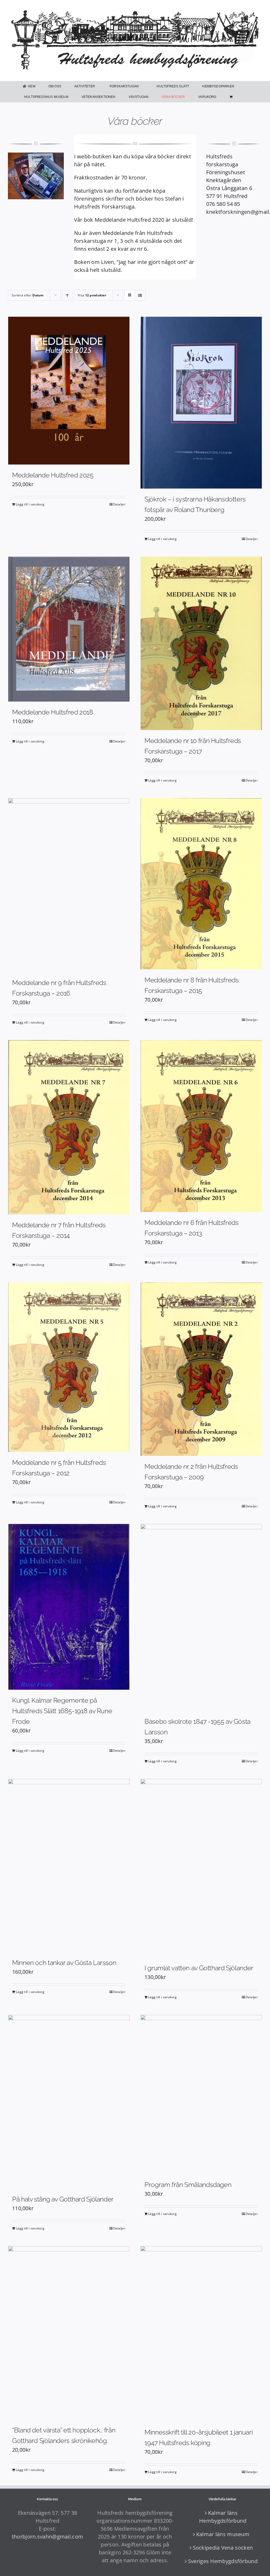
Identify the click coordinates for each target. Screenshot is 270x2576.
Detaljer (119, 504)
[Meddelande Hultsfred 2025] (69, 391)
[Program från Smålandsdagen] (201, 2095)
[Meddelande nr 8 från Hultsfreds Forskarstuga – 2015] (201, 884)
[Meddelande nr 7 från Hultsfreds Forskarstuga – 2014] (69, 1127)
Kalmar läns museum (223, 2534)
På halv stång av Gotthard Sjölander (63, 2199)
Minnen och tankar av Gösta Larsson (64, 1963)
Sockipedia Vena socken (223, 2548)
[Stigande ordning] (67, 295)
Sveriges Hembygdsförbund (223, 2561)
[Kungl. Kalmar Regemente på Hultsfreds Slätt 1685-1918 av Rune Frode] (69, 1607)
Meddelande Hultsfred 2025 (53, 475)
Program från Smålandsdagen (188, 2185)
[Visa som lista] (140, 295)
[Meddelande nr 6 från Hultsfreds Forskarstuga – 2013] (201, 1126)
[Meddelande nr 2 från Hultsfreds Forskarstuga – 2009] (201, 1369)
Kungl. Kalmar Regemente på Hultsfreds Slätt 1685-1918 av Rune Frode (62, 1711)
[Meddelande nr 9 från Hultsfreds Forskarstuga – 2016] (69, 885)
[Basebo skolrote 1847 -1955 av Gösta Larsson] (201, 1617)
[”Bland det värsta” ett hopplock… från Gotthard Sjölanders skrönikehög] (69, 2333)
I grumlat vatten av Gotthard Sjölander (199, 1968)
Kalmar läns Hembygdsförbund (223, 2517)
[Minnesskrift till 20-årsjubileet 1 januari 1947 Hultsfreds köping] (201, 2334)
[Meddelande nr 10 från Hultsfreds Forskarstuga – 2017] (201, 643)
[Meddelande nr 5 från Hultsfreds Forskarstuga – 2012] (69, 1367)
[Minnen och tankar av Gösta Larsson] (69, 1866)
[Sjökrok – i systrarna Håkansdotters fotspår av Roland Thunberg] (201, 403)
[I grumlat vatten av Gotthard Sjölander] (201, 1868)
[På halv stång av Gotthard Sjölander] (69, 2102)
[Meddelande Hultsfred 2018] (69, 629)
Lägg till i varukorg (30, 504)
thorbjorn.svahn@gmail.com (48, 2537)
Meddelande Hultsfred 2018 (53, 712)
